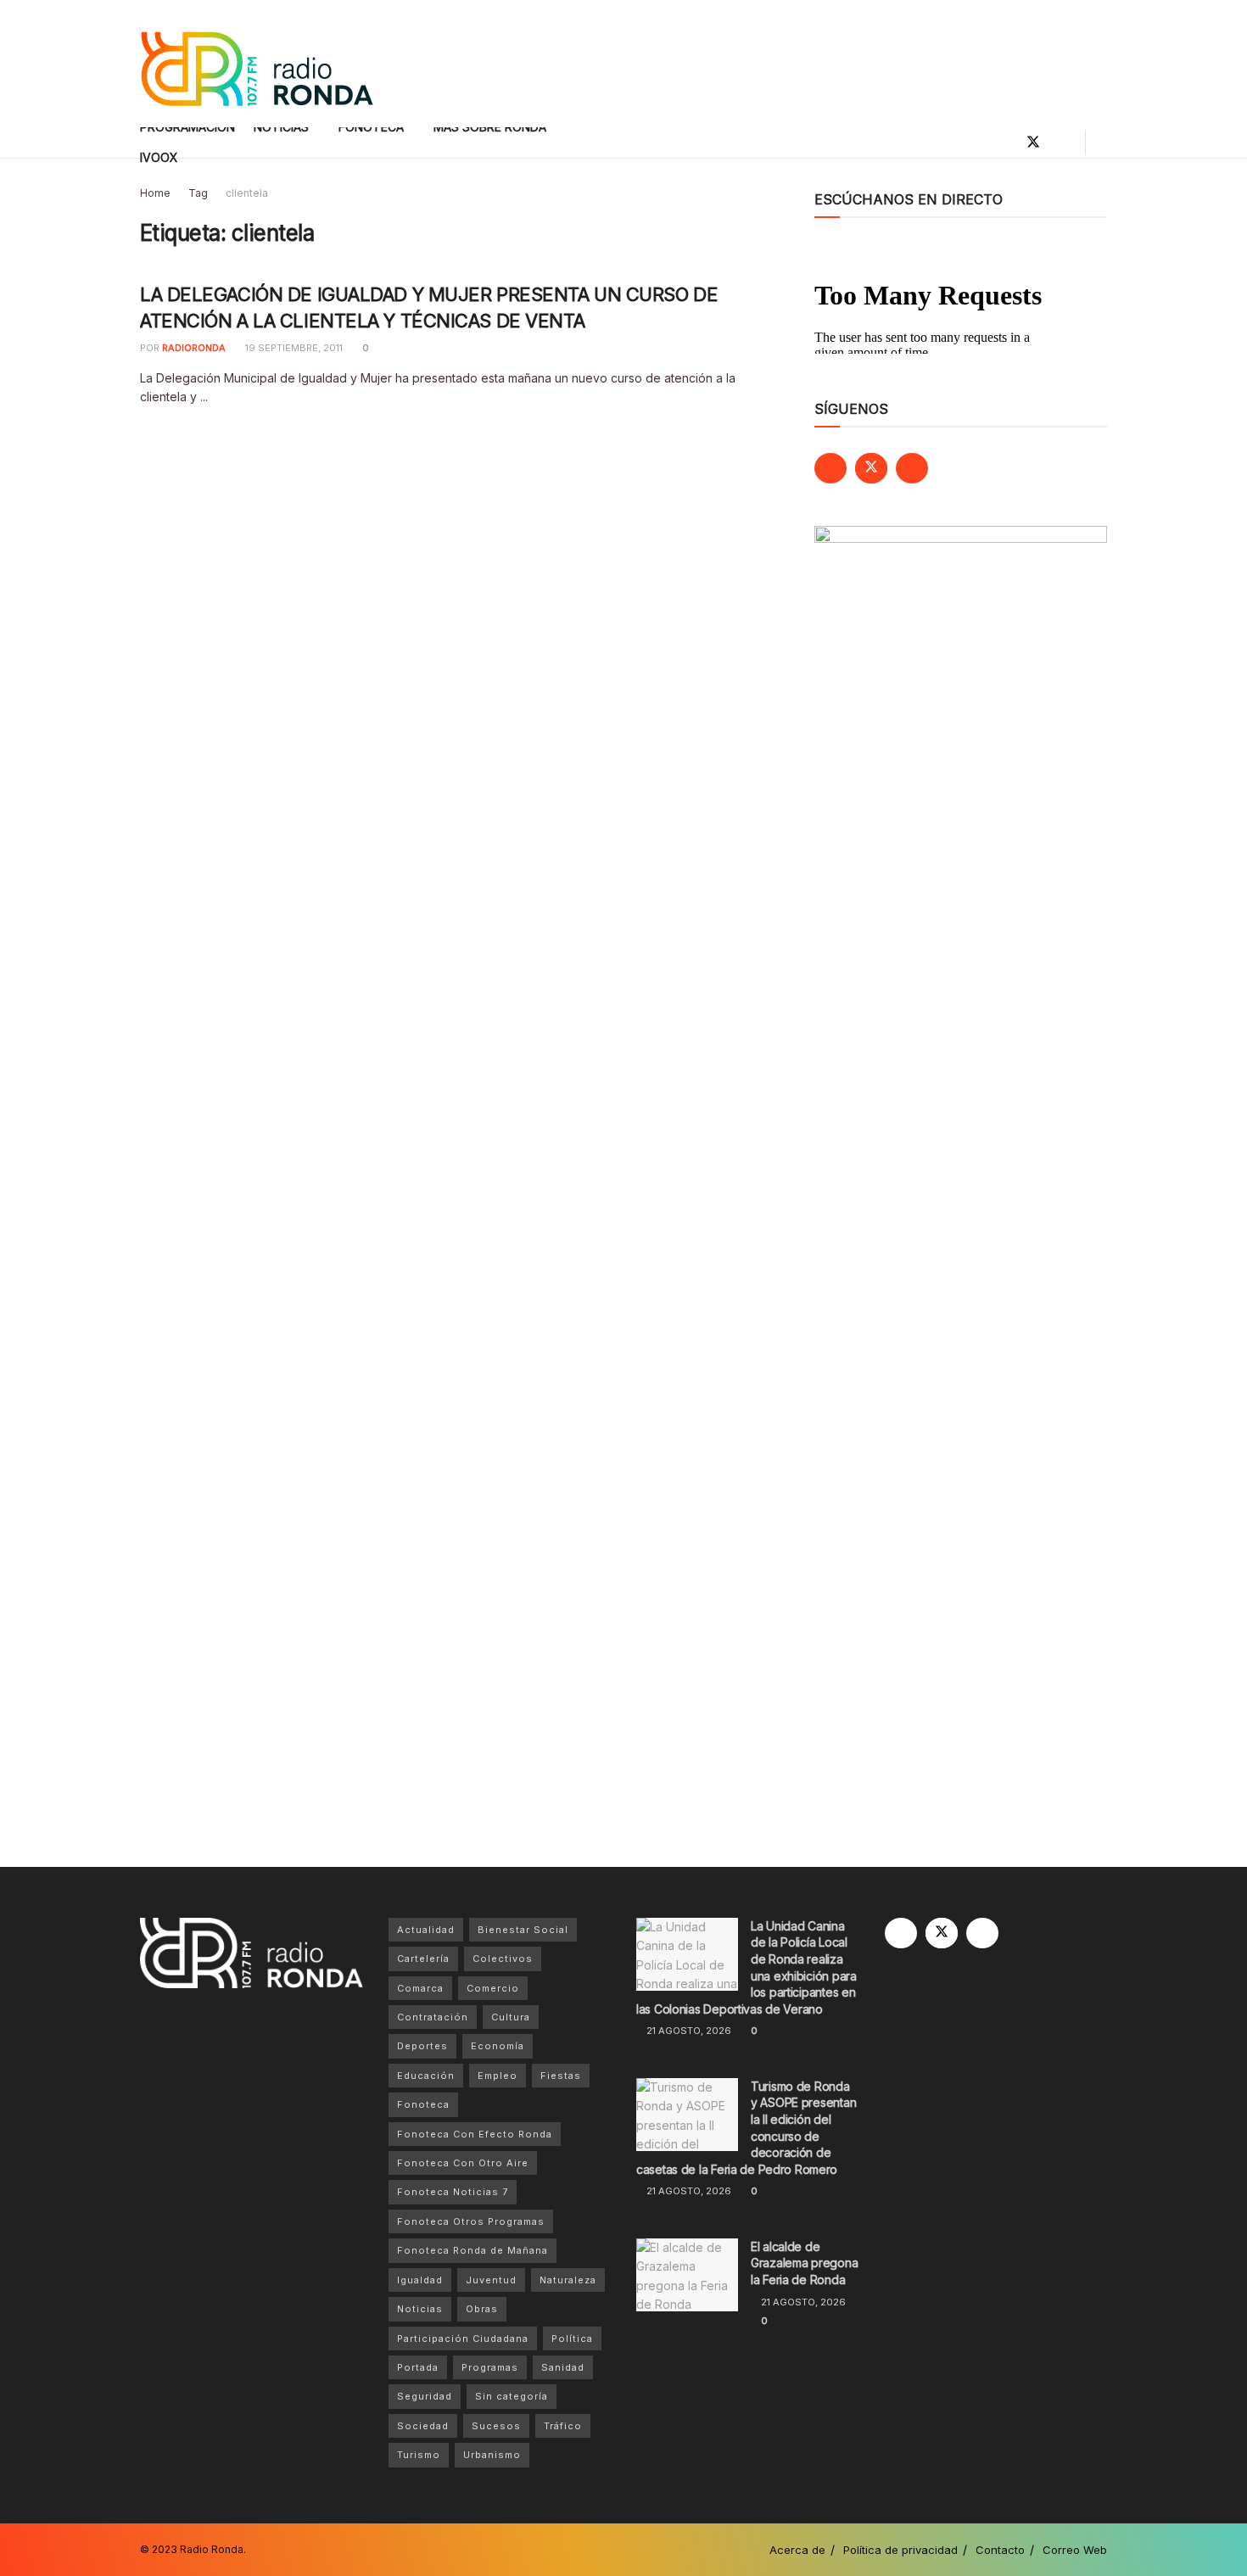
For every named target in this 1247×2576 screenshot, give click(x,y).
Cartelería (423, 1959)
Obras (482, 2309)
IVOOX (159, 157)
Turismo (419, 2455)
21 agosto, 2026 (688, 2031)
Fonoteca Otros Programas (471, 2221)
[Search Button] (1101, 142)
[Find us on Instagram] (1062, 142)
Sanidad (563, 2367)
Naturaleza (568, 2280)
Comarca (420, 1988)
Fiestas (561, 2076)
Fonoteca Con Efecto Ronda (475, 2134)
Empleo (498, 2076)
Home (155, 193)
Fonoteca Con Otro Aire (463, 2163)
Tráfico (563, 2426)
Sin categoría (512, 2396)
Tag (198, 193)
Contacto (1000, 2550)
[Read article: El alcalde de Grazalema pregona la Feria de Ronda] (687, 2275)
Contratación (433, 2017)
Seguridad (425, 2396)
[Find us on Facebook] (1004, 142)
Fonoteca (423, 2104)
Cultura (511, 2017)
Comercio (493, 1988)
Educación (426, 2076)
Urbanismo (492, 2455)
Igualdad (420, 2280)
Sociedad (423, 2426)
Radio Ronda (212, 2549)
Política (572, 2339)
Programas (490, 2367)
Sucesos (496, 2426)
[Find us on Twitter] (1033, 142)
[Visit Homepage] (257, 64)
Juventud (491, 2280)
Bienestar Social (523, 1930)
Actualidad (426, 1930)
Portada (418, 2367)
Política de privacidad (900, 2550)
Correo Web (1075, 2550)
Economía (498, 2046)
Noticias (420, 2309)
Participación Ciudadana (463, 2339)
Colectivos (503, 1959)
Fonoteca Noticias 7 (453, 2192)
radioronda (194, 348)
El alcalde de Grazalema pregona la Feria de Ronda (804, 2263)
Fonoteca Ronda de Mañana (473, 2250)
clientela (247, 193)
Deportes (422, 2046)
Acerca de (797, 2550)
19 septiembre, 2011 (293, 348)
